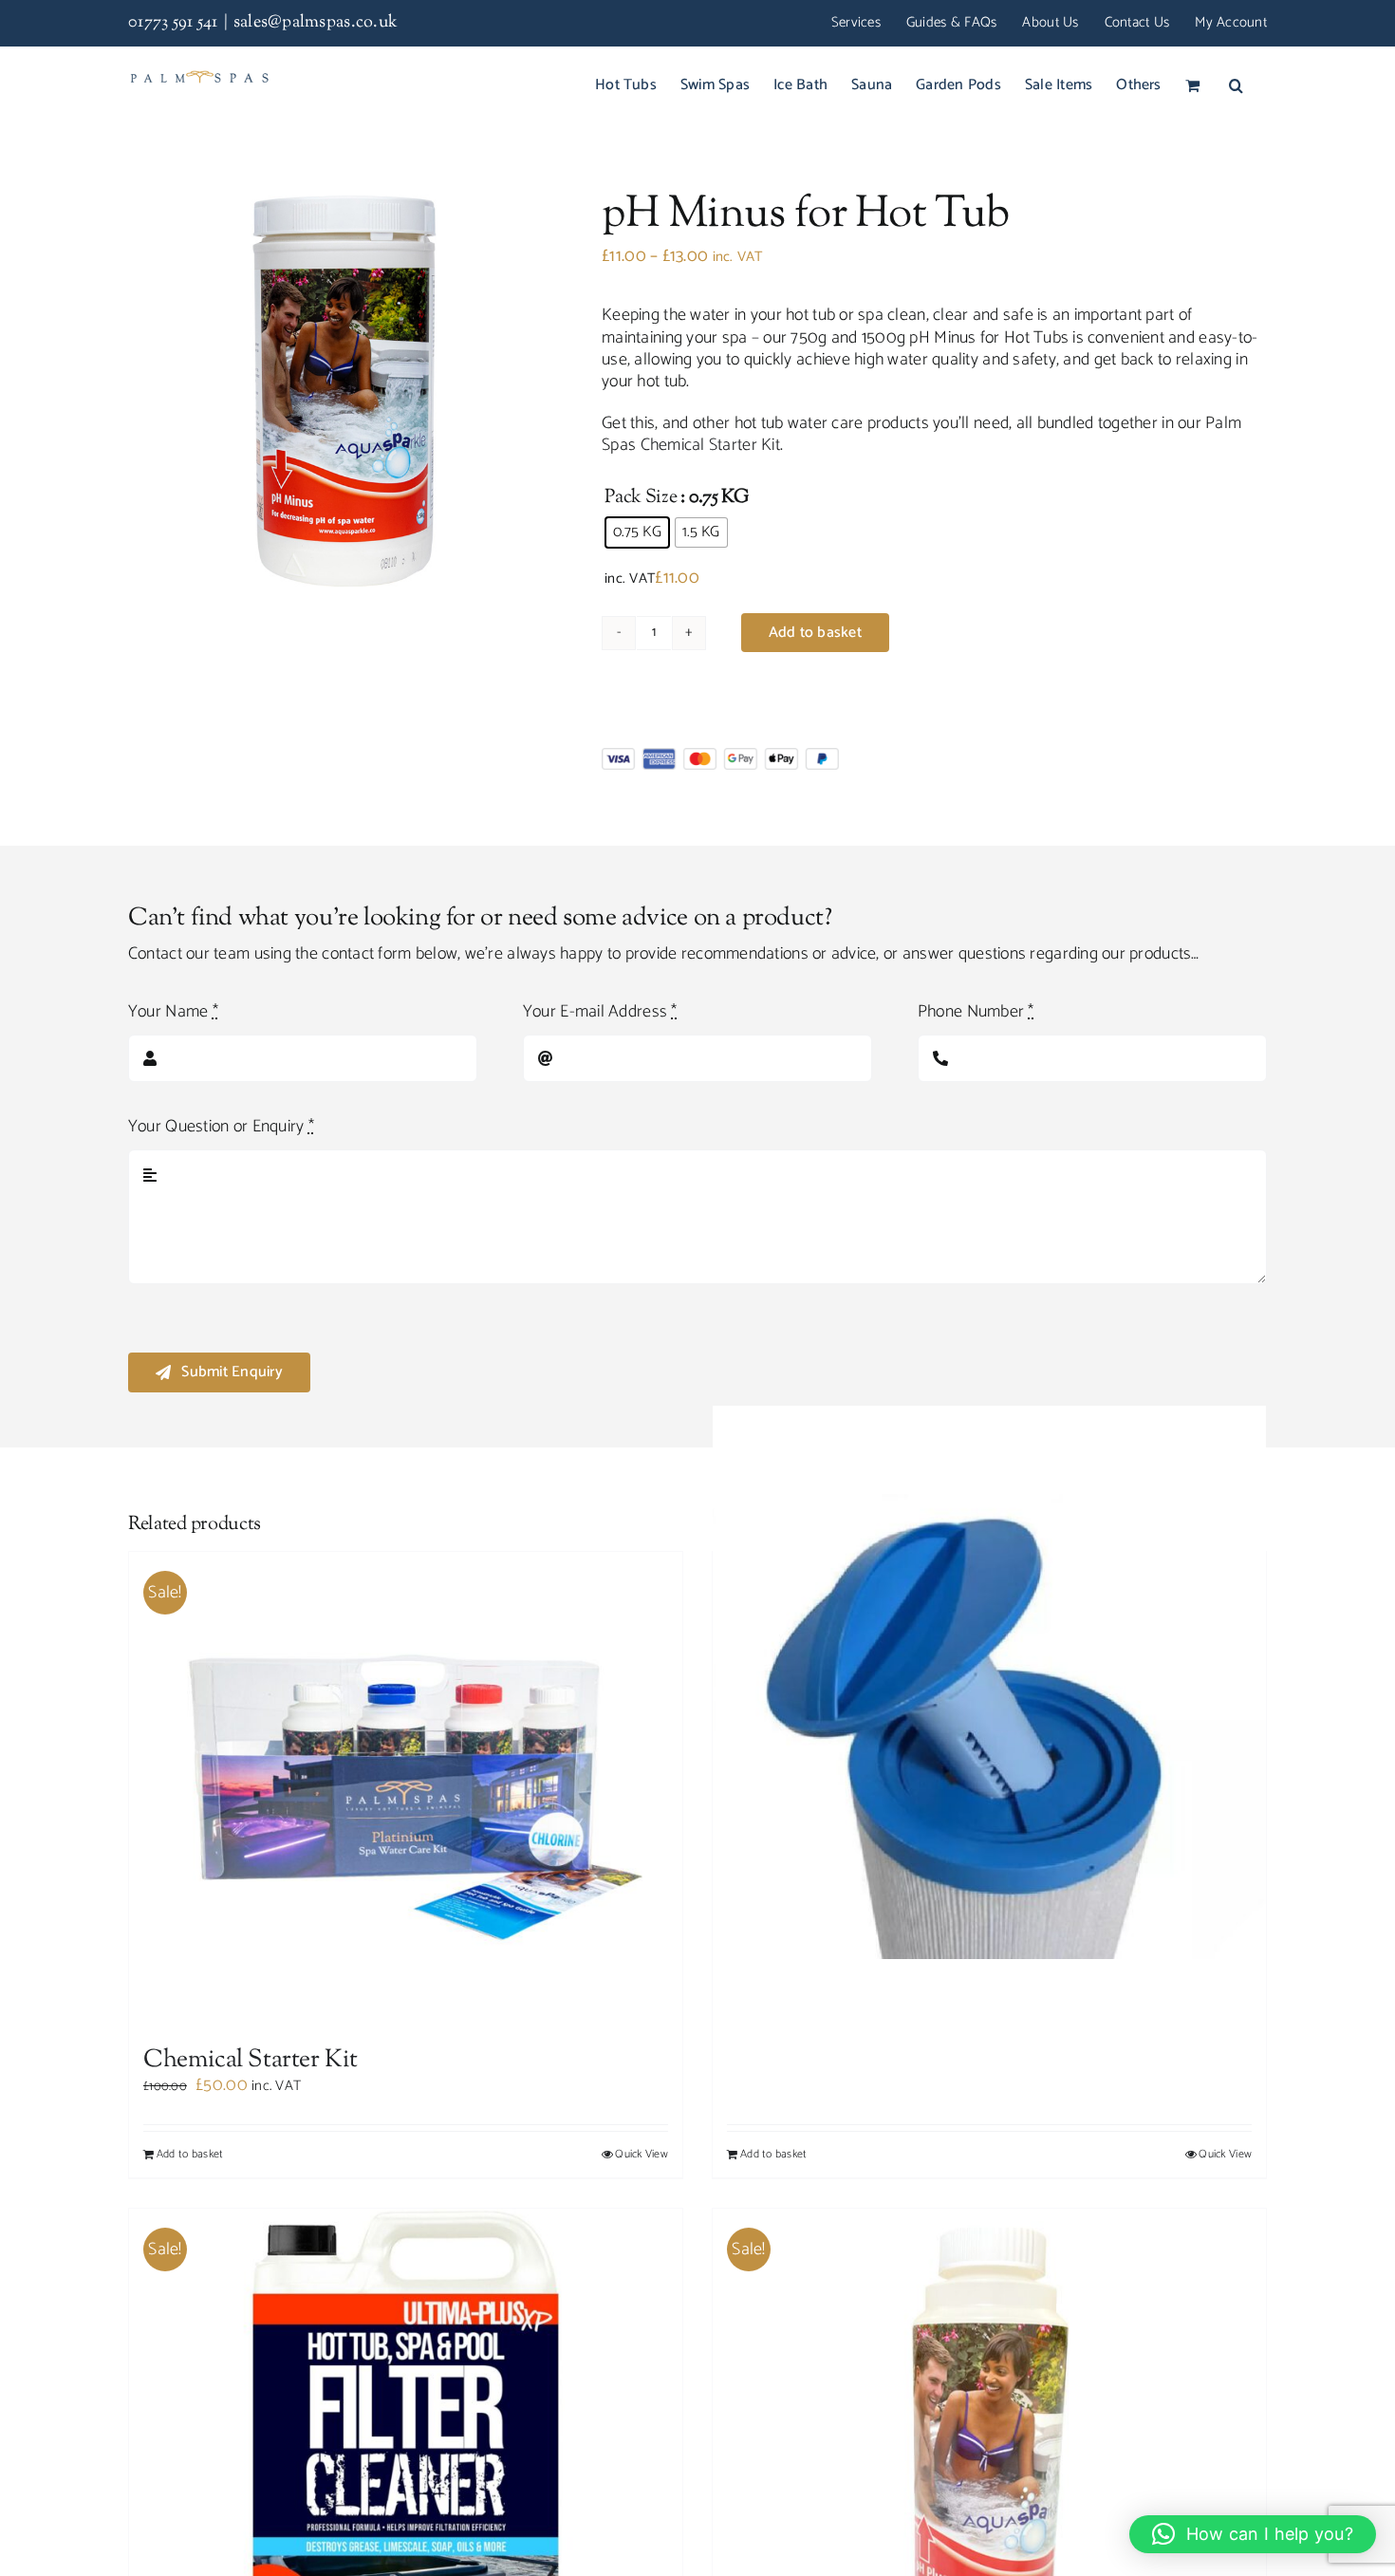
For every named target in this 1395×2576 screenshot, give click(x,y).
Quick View (642, 2155)
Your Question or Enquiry (221, 1127)
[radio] (637, 532)
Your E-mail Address (600, 1012)
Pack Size (641, 498)
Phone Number (976, 1012)
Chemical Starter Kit (710, 445)
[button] (1236, 84)
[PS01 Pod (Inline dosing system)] (989, 1683)
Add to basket (815, 633)
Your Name (173, 1012)
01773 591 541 (173, 23)
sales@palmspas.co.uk (316, 23)
